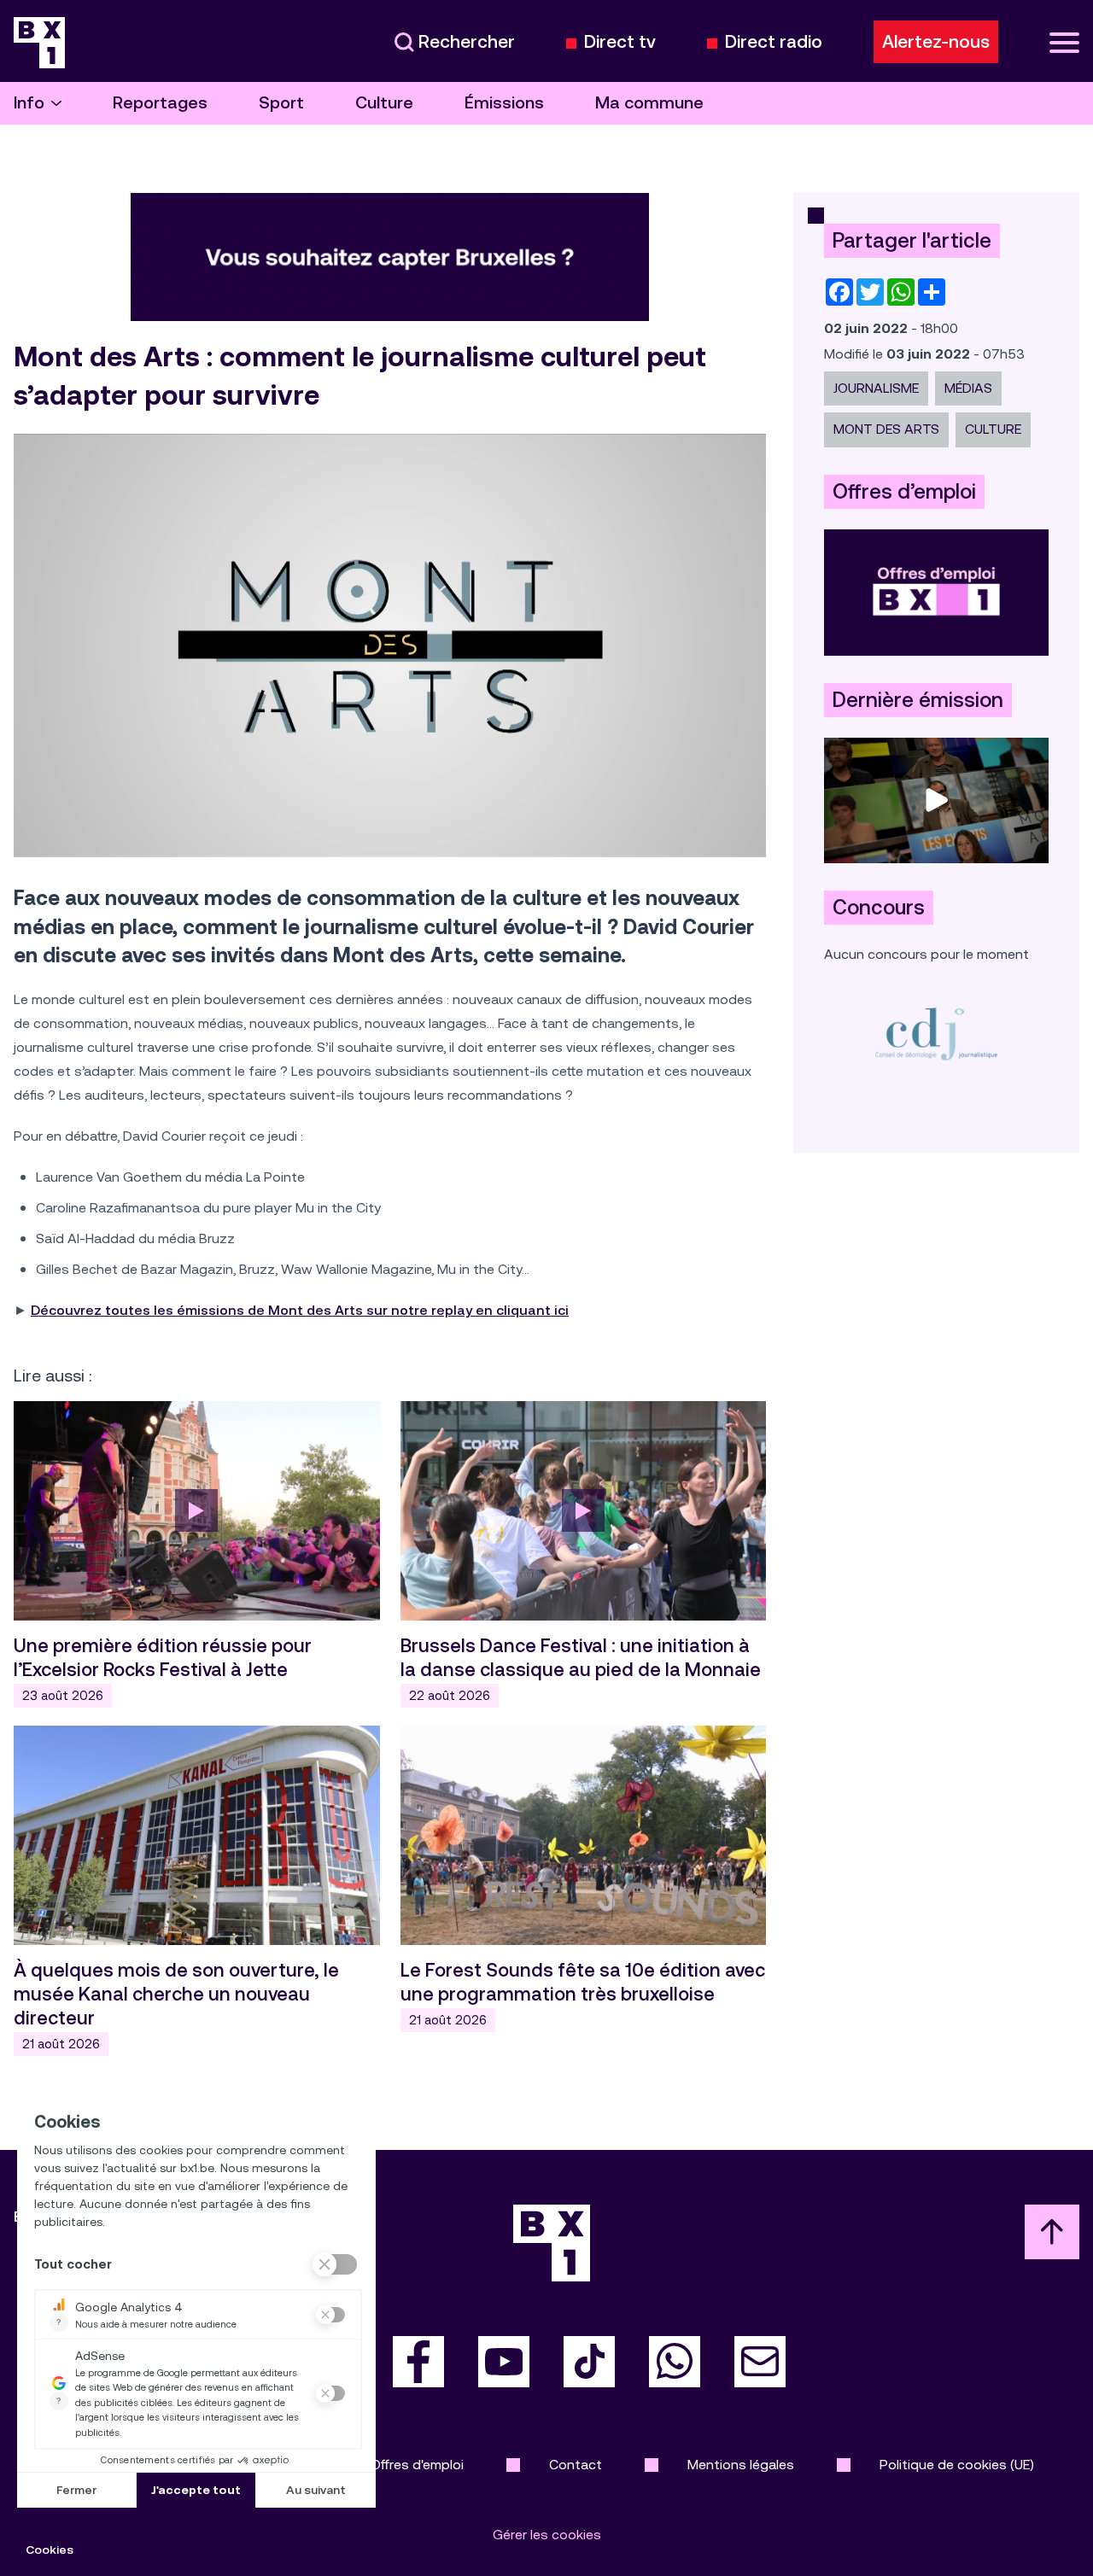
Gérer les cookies (547, 2535)
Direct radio (774, 42)
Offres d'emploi (417, 2465)
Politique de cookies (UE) (957, 2465)
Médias (968, 388)
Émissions (504, 103)
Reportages (160, 103)
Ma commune (649, 103)
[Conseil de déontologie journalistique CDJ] (936, 1034)
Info (29, 103)
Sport (281, 103)
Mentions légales (741, 2465)
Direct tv (620, 42)
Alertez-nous (936, 42)
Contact (576, 2465)
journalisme (876, 388)
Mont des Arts (886, 429)
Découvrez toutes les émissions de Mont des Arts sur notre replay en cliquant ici (300, 1310)
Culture (384, 103)
